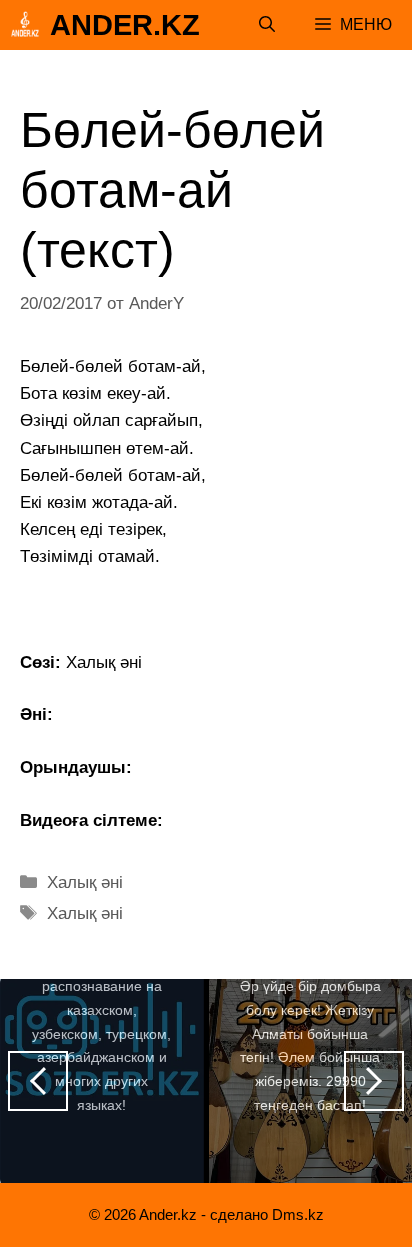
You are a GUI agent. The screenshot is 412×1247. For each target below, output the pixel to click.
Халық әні (85, 882)
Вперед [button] (374, 1081)
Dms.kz (298, 1214)
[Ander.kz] (25, 25)
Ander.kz (125, 25)
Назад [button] (38, 1081)
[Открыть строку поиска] (267, 25)
